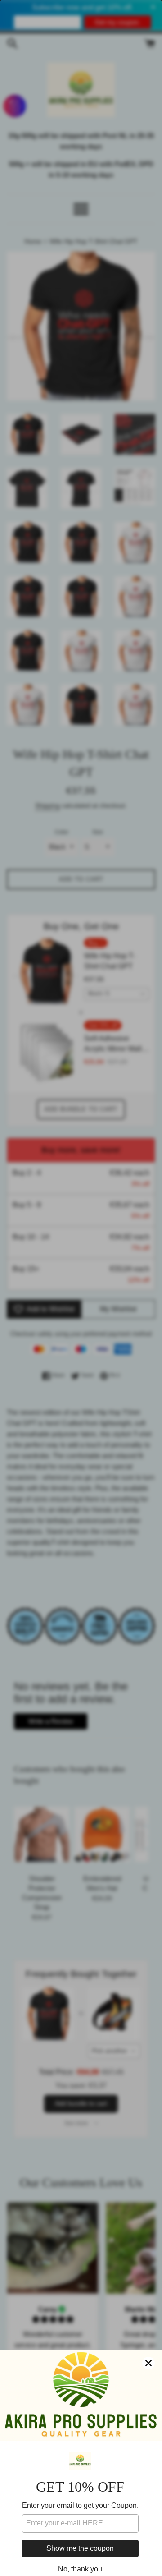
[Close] (148, 2363)
